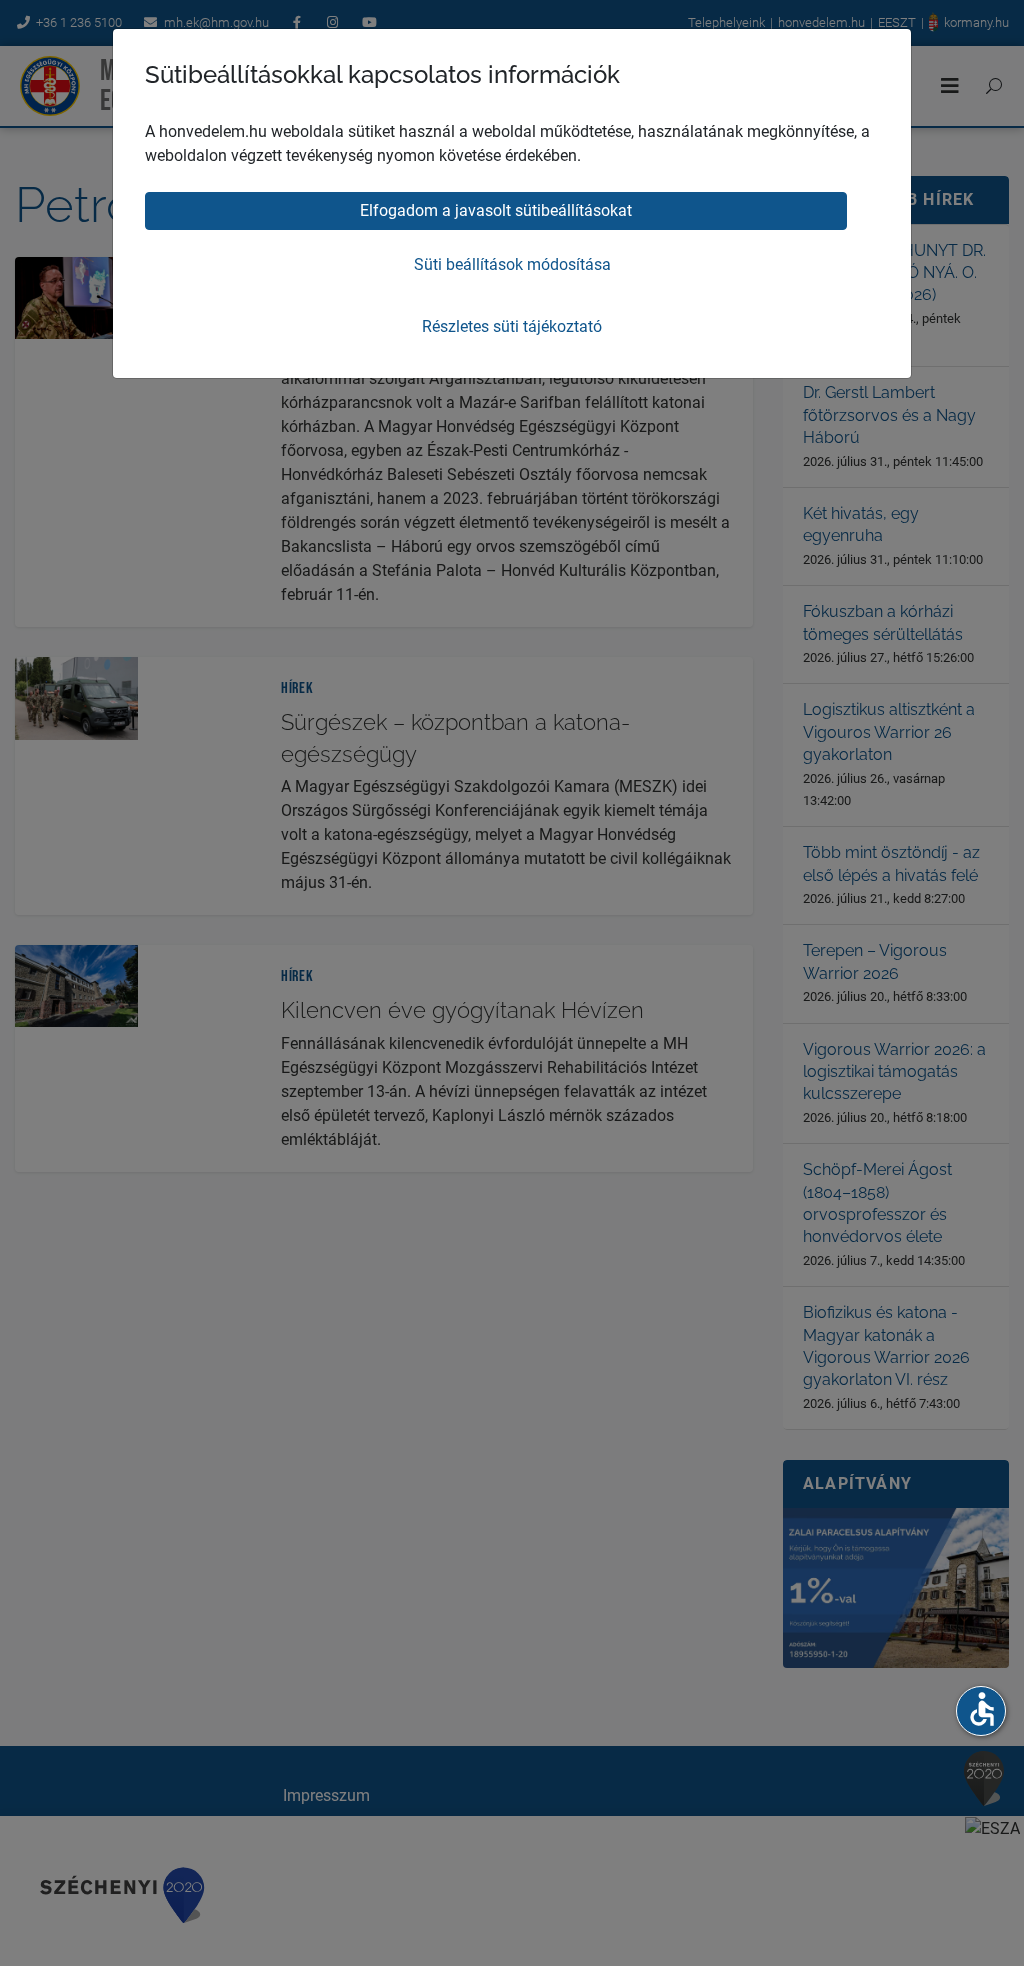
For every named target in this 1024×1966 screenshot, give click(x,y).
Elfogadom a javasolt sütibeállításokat (496, 210)
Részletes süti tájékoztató (512, 326)
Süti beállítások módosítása (512, 264)
